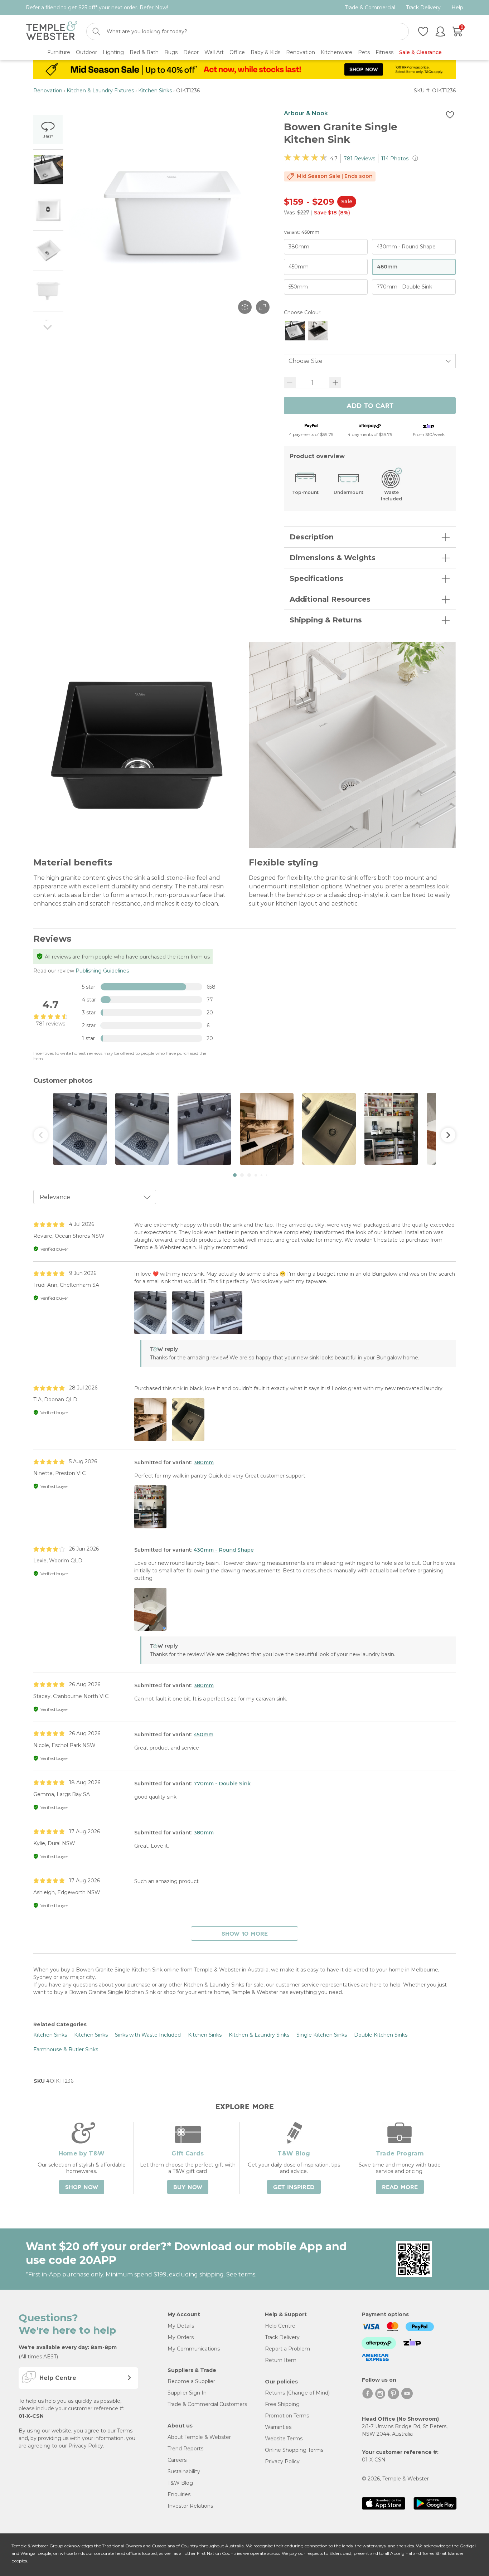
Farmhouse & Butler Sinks (66, 2049)
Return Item (281, 2360)
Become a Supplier (191, 2381)
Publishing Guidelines (102, 971)
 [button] (448, 1135)
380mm (204, 1462)
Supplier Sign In (187, 2393)
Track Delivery (423, 8)
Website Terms (284, 2439)
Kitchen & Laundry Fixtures (100, 91)
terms (247, 2274)
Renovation (48, 91)
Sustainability (184, 2471)
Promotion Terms (287, 2416)
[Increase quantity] (335, 383)
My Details (181, 2326)
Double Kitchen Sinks (381, 2035)
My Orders (181, 2337)
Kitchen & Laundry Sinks (259, 2035)
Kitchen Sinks (155, 91)
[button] (235, 1175)
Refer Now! (154, 8)
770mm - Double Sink (222, 1784)
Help (457, 8)
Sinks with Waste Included (148, 2035)
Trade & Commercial (370, 8)
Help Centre (280, 2326)
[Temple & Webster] (52, 32)
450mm (204, 1735)
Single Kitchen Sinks (322, 2035)
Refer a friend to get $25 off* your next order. (97, 8)
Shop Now (82, 2187)
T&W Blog (180, 2483)
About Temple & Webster (199, 2437)
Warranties (278, 2427)
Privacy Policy (86, 2446)
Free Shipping (282, 2404)
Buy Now (188, 2187)
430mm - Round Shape (224, 1550)
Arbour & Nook (306, 113)
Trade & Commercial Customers (207, 2404)
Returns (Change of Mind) (297, 2393)
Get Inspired (294, 2187)
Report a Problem (287, 2349)
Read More (400, 2187)
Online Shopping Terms (294, 2450)
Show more (245, 1934)
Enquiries (179, 2494)
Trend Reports (185, 2449)
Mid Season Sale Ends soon (335, 176)
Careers (177, 2460)
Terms (125, 2431)
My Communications (194, 2349)
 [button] (41, 1135)
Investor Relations (190, 2506)
